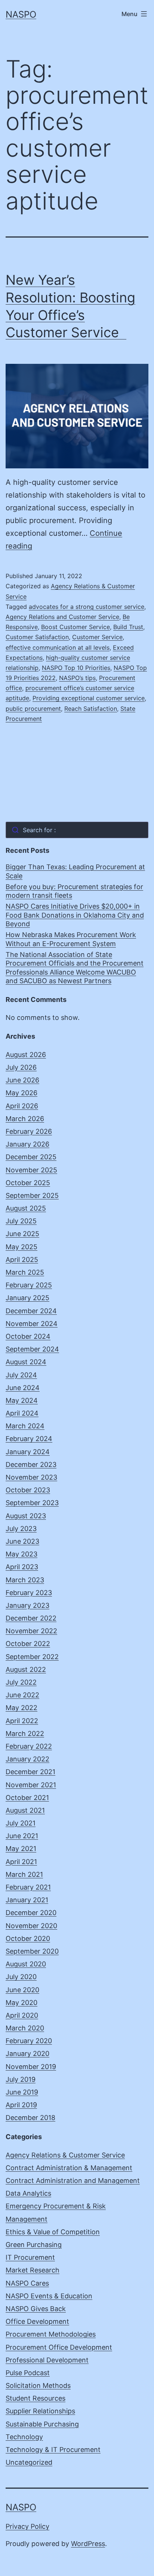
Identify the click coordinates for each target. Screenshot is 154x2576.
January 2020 (27, 2053)
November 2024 (32, 1324)
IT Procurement (30, 2257)
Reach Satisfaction (91, 709)
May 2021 (21, 1849)
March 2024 (25, 1426)
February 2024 (29, 1439)
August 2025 (26, 1208)
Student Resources (36, 2398)
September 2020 (32, 1951)
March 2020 (25, 2028)
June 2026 (22, 1080)
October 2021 (27, 1798)
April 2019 (21, 2105)
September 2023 (32, 1503)
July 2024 (21, 1375)
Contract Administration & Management (69, 2168)
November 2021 (31, 1785)
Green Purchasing (34, 2245)
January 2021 (27, 1900)
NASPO (21, 14)
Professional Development (47, 2360)
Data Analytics (28, 2193)
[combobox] (77, 830)
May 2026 (21, 1093)
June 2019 (22, 2092)
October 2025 (28, 1183)
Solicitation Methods (38, 2385)
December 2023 (31, 1464)
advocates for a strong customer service (87, 607)
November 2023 (31, 1477)
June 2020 (22, 1990)
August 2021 (25, 1810)
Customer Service (97, 637)
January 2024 (28, 1452)
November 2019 (31, 2067)
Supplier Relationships (40, 2411)
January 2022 (27, 1759)
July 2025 (21, 1221)
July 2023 (21, 1529)
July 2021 (21, 1823)
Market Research (33, 2270)
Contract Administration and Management (73, 2181)
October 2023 (28, 1490)
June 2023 (22, 1541)
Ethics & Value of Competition (53, 2232)
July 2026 (21, 1067)
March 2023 (25, 1580)
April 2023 (22, 1567)
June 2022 (22, 1695)
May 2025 (21, 1247)
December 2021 (30, 1772)
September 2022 (32, 1657)
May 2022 (21, 1708)
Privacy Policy (27, 2526)
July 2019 (21, 2079)
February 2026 (29, 1131)
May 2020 (21, 2003)
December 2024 (31, 1311)
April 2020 (22, 2015)
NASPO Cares (27, 2283)
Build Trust (128, 627)
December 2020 (31, 1913)
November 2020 (31, 1926)
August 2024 (26, 1362)
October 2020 (28, 1938)
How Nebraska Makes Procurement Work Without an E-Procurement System (71, 939)
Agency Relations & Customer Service (65, 2155)
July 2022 (21, 1682)
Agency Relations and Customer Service (62, 617)
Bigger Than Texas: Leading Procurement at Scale (75, 871)
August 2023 (26, 1516)
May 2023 (21, 1554)
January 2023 (27, 1605)
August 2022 (26, 1669)
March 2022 (25, 1734)
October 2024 (28, 1336)
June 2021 (22, 1836)
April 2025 (22, 1260)
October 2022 (28, 1644)
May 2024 (22, 1400)
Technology (24, 2437)
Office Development (37, 2321)
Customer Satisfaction (37, 637)
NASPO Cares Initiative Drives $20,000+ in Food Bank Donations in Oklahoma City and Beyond (75, 915)
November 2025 (31, 1170)
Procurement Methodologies (51, 2334)
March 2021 (24, 1874)
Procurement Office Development (59, 2347)
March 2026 (25, 1119)
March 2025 (25, 1272)
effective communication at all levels (58, 647)
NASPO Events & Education (49, 2296)
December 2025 (31, 1157)
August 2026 (26, 1055)
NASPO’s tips (77, 678)
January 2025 (27, 1298)
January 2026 (27, 1144)
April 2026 (22, 1106)
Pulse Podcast (28, 2373)
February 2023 (29, 1593)
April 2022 (22, 1721)
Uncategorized (29, 2462)
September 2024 (32, 1349)
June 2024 (23, 1388)
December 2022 (31, 1618)
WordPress (88, 2544)
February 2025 (29, 1285)
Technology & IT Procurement (53, 2450)
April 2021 (21, 1862)
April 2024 (22, 1413)
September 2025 (32, 1195)
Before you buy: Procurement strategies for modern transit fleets (74, 891)
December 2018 (30, 2118)
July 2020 (21, 1977)
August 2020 (26, 1964)
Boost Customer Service (76, 627)
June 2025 (22, 1234)
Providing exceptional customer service (89, 698)
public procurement (33, 709)
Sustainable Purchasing (42, 2424)
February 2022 (29, 1746)
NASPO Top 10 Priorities (76, 668)
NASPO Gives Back (36, 2309)
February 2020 (29, 2041)
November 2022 (31, 1631)
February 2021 (28, 1887)
